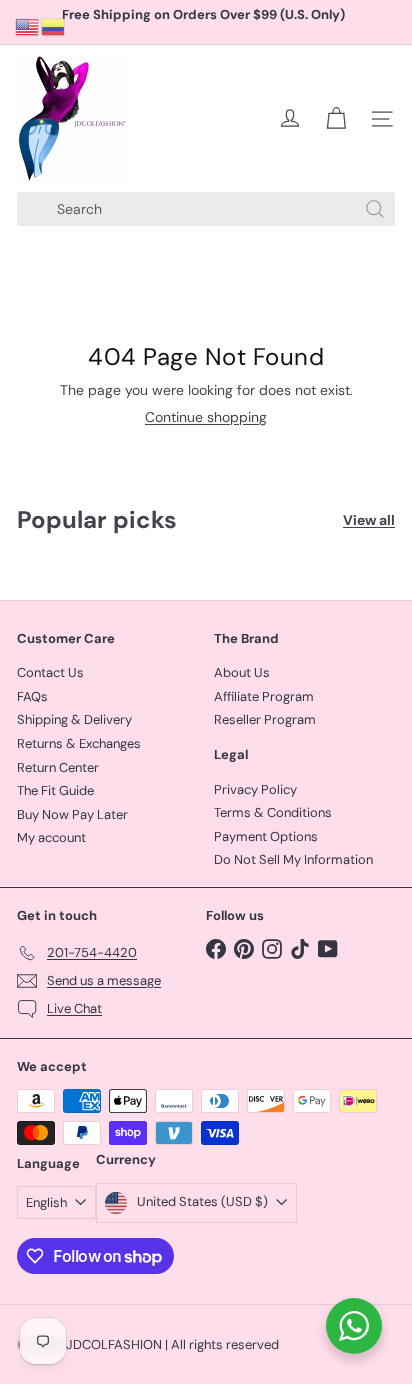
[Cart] (336, 119)
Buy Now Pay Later (72, 814)
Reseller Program (265, 719)
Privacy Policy (255, 789)
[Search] (375, 209)
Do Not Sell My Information (293, 859)
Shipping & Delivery (74, 719)
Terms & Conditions (273, 812)
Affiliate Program (264, 696)
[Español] (54, 26)
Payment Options (266, 836)
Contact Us (50, 672)
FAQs (32, 696)
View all (369, 520)
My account (51, 837)
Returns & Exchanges (79, 743)
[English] (28, 26)
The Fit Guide (55, 790)
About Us (242, 672)
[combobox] (206, 209)
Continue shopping (206, 417)
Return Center (58, 767)
